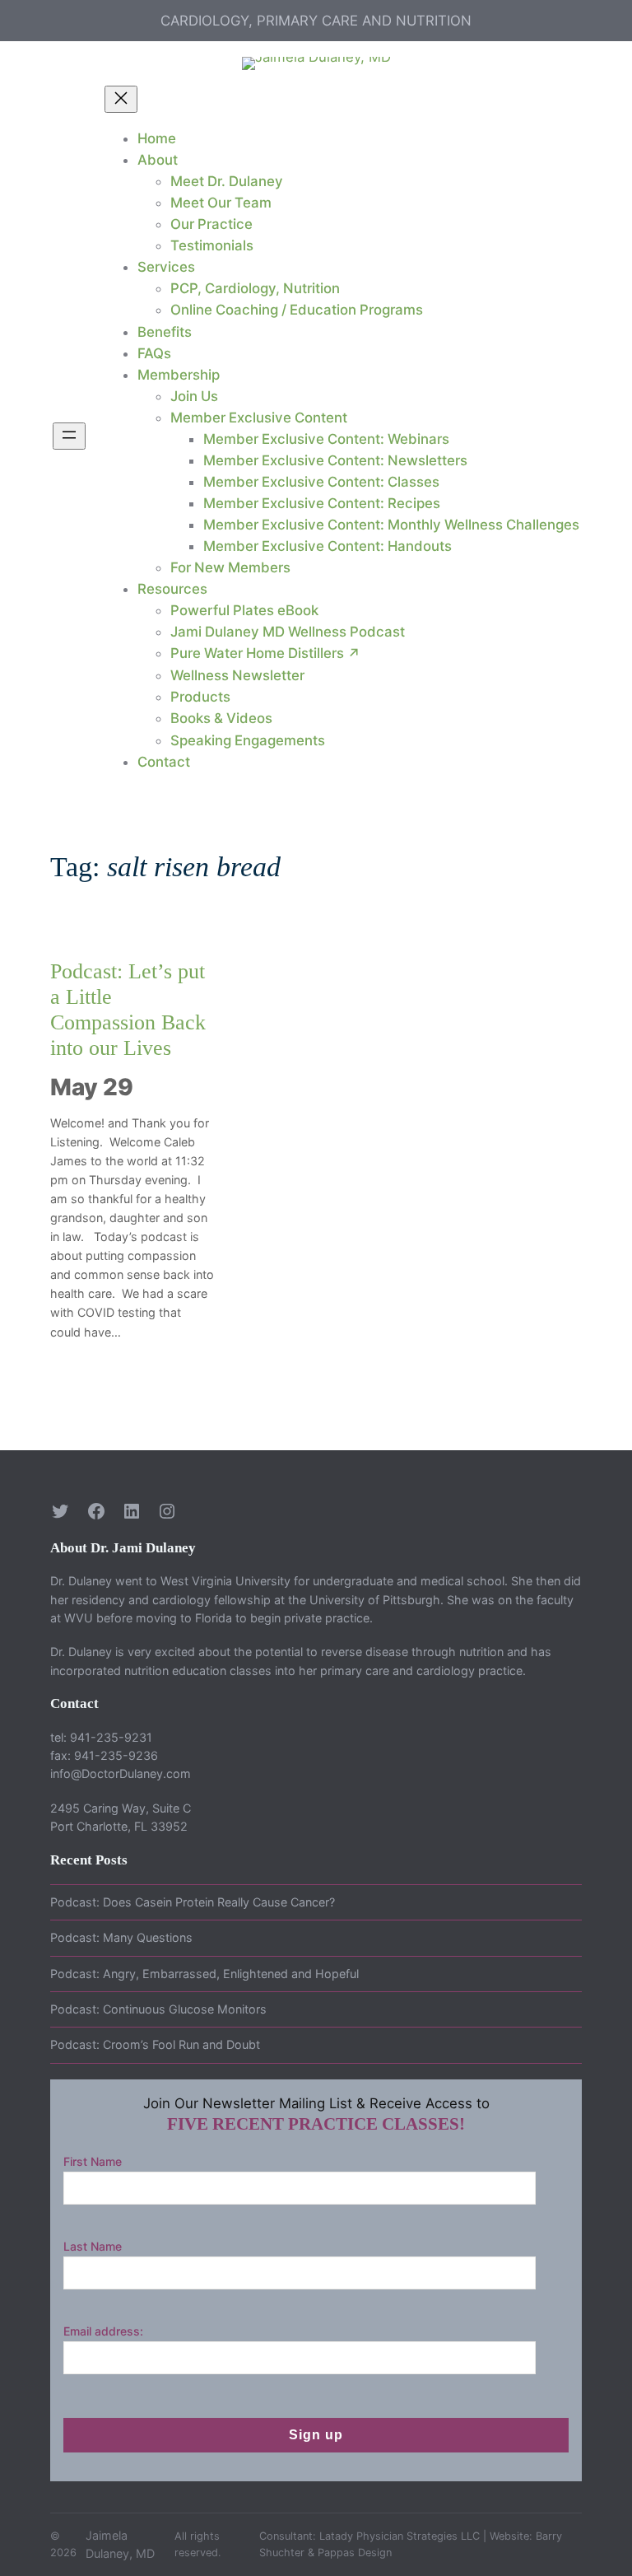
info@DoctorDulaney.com (121, 1773)
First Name (93, 2161)
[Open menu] (69, 436)
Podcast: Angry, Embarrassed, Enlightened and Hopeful (204, 1974)
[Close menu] (121, 99)
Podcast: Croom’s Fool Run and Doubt (155, 2044)
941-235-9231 (111, 1737)
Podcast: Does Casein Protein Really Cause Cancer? (193, 1902)
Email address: (103, 2331)
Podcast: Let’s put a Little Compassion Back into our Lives (128, 1009)
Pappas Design (355, 2553)
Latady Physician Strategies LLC (400, 2536)
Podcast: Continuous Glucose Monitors (158, 2009)
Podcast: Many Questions (121, 1937)
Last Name (93, 2246)
